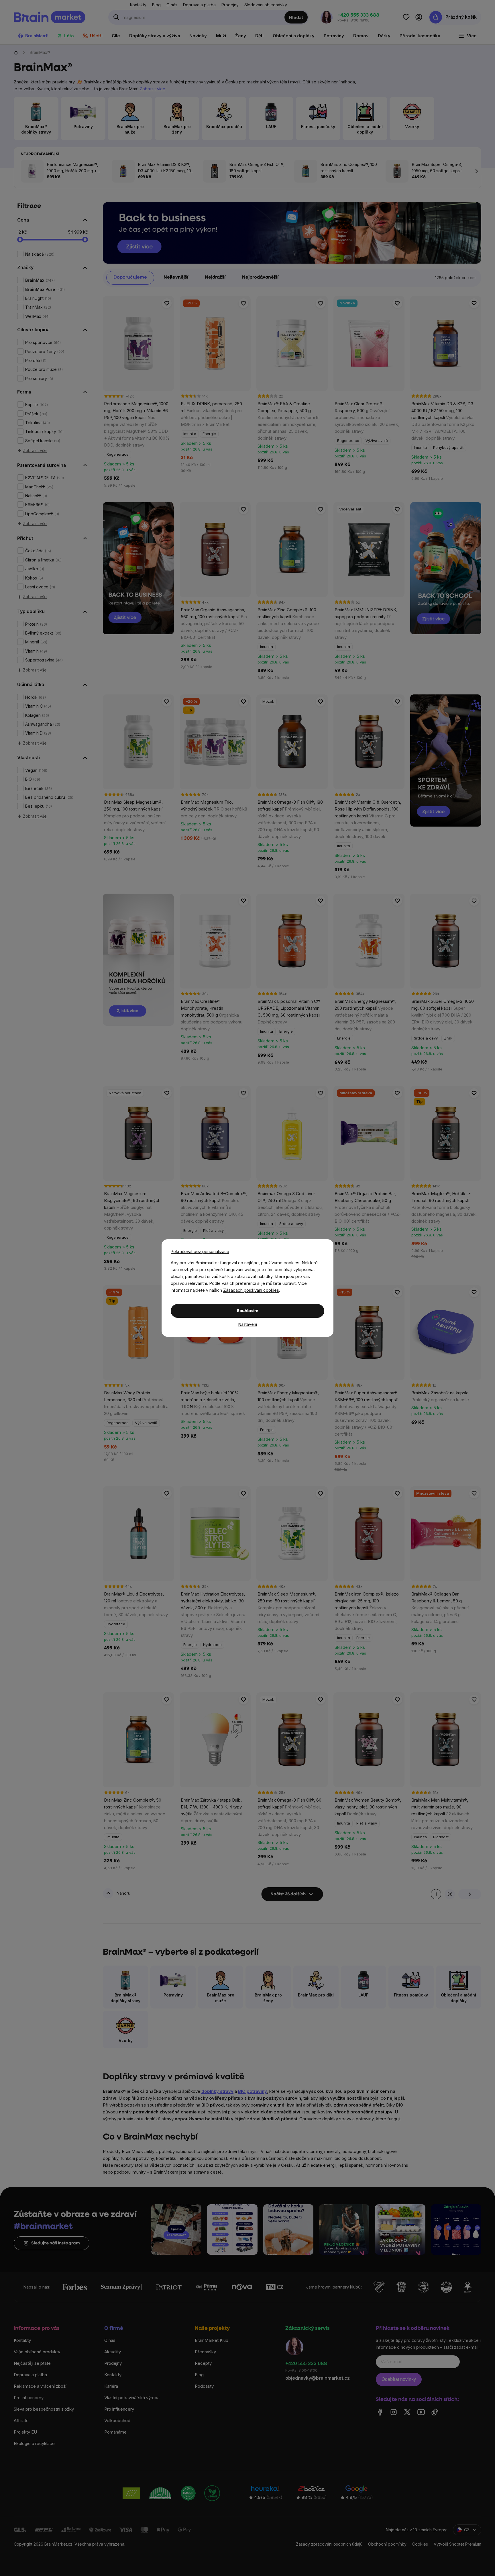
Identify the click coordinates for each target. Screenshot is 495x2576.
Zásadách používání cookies (251, 1290)
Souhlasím (248, 1311)
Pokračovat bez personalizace (200, 1251)
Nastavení (248, 1324)
